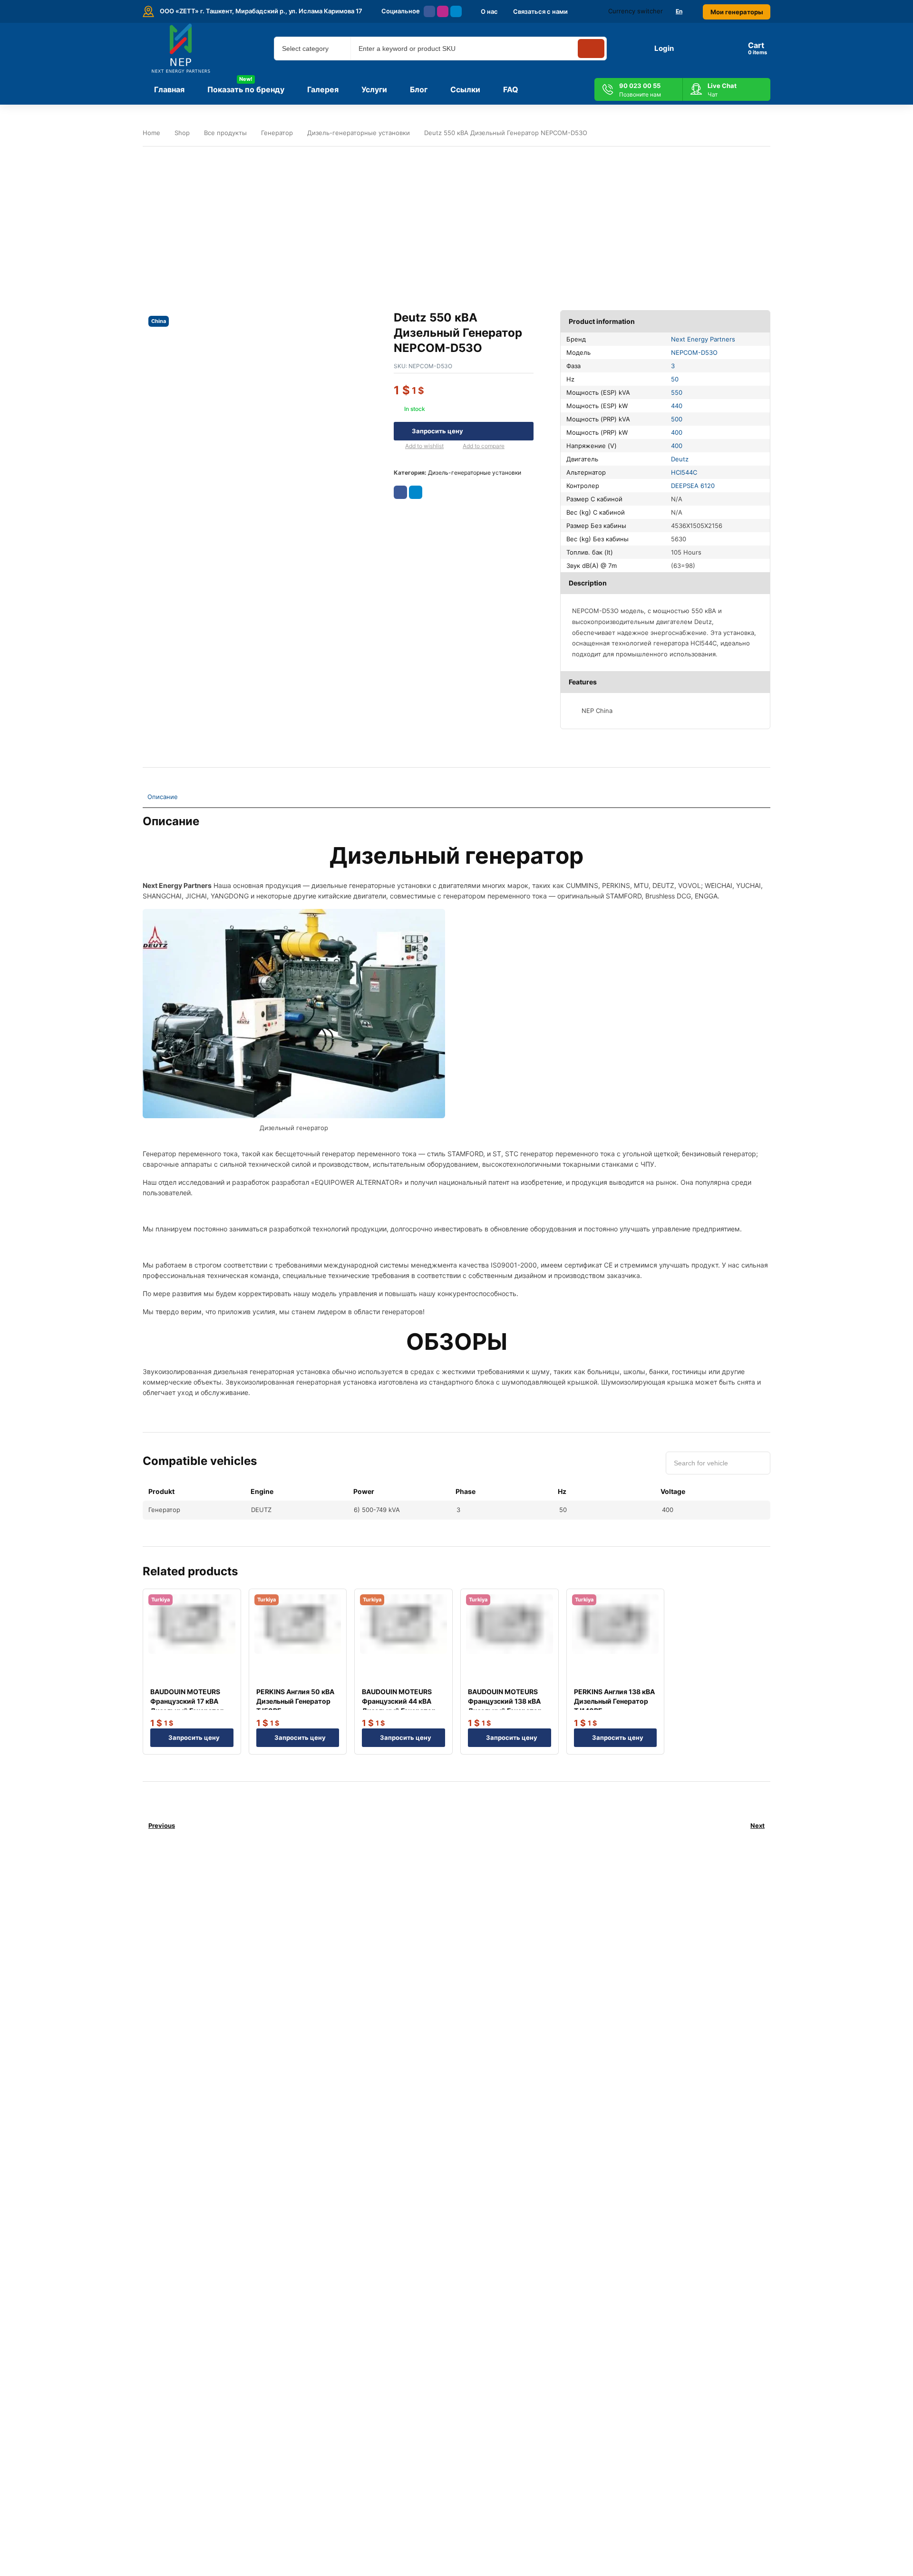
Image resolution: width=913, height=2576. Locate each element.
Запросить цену (437, 431)
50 (675, 379)
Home (151, 133)
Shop (182, 133)
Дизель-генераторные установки (359, 133)
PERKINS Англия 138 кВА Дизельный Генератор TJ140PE (614, 1701)
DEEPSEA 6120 (693, 486)
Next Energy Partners (703, 339)
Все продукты (225, 133)
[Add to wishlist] (398, 447)
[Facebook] (429, 11)
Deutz (680, 459)
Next (758, 1825)
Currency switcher (636, 11)
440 (677, 406)
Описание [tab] (163, 797)
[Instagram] (443, 11)
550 (677, 392)
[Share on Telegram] (416, 492)
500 (677, 419)
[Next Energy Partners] (182, 49)
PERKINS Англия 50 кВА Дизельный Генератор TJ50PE (295, 1701)
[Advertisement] (456, 221)
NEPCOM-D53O (694, 352)
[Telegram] (456, 11)
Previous (162, 1825)
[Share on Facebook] (400, 492)
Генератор (277, 133)
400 (677, 432)
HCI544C (684, 472)
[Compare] (455, 447)
